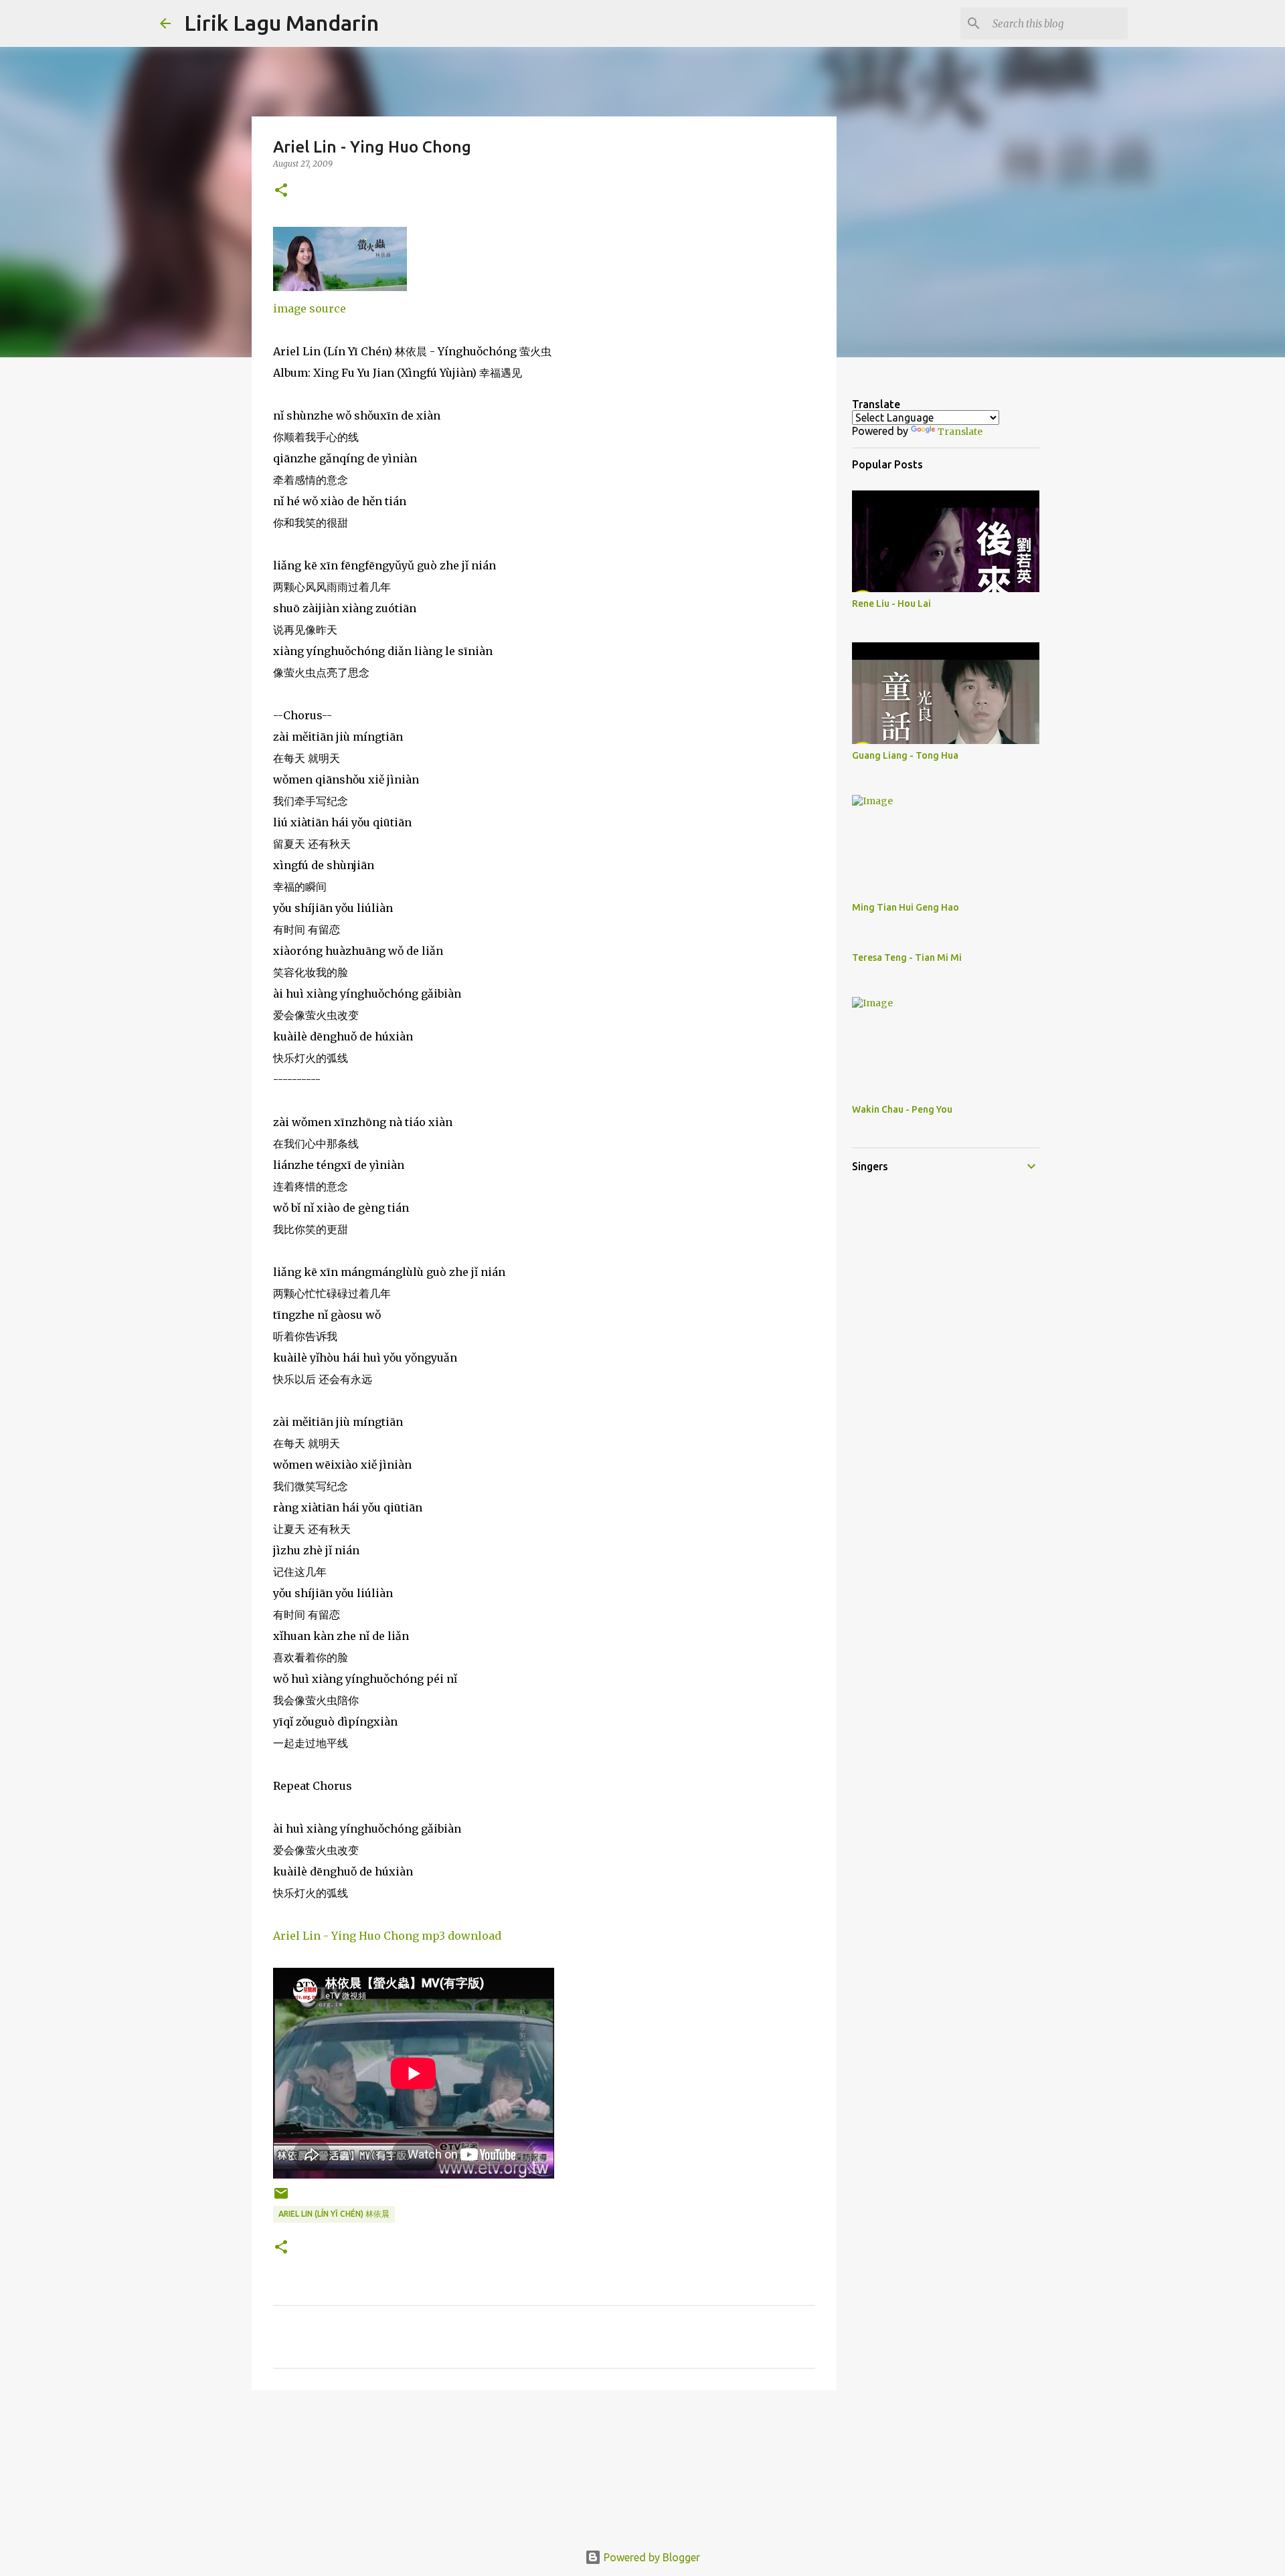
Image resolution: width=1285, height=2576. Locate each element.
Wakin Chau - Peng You (902, 1109)
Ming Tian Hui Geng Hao (906, 907)
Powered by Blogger (651, 2557)
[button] (281, 191)
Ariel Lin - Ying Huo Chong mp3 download (387, 1936)
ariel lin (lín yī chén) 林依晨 (334, 2214)
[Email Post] (281, 2198)
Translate (960, 432)
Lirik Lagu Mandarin (281, 23)
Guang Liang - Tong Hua (905, 755)
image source (310, 308)
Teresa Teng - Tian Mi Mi (907, 957)
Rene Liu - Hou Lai (891, 604)
